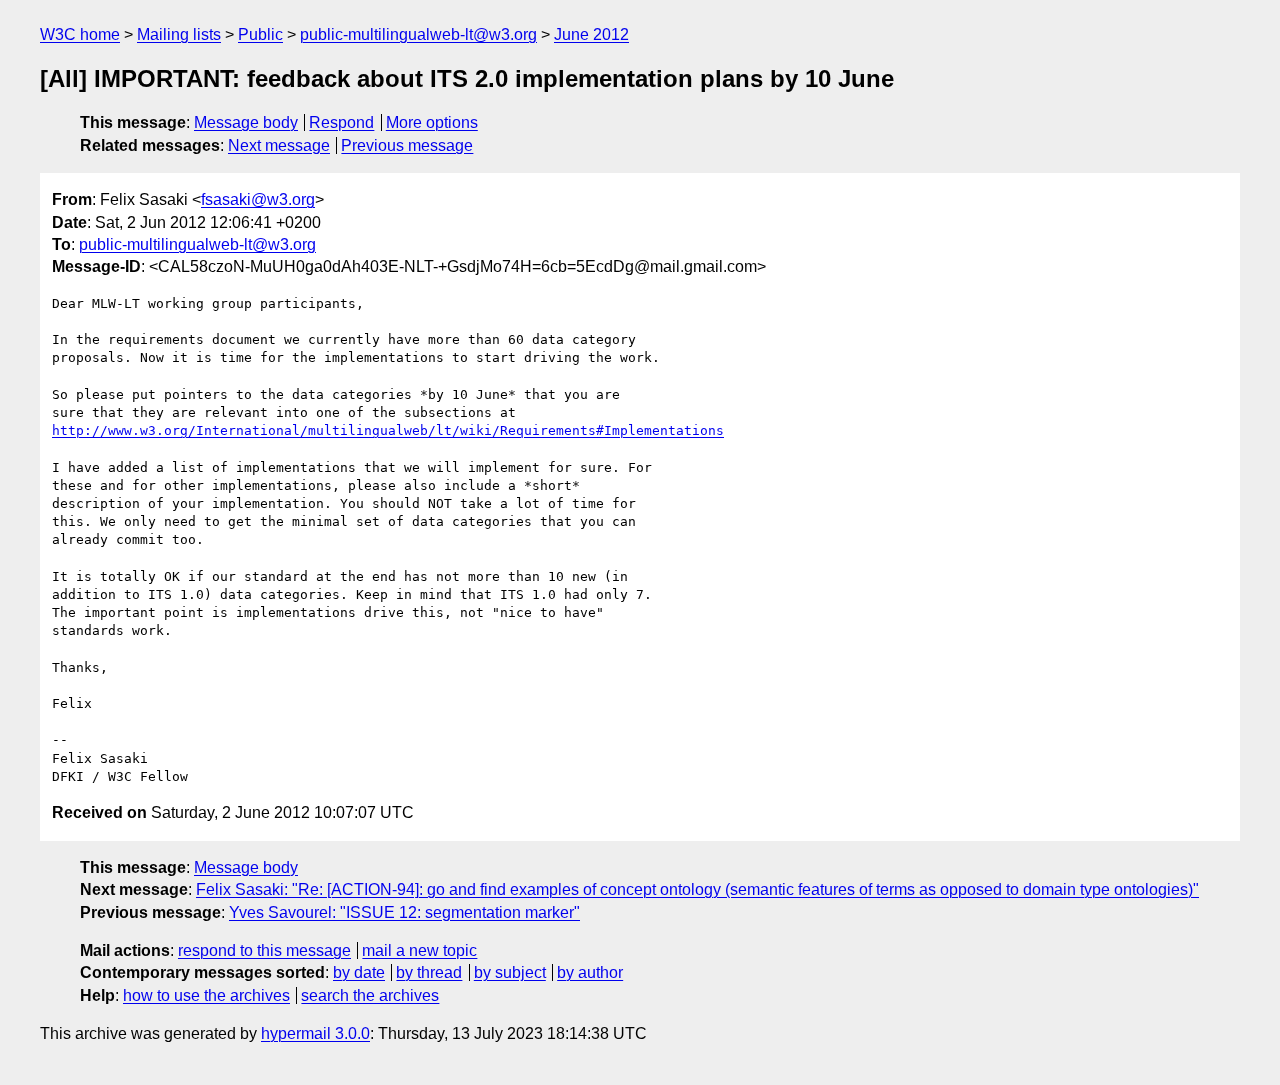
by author (590, 972)
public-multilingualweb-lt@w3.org (418, 34)
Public (260, 34)
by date (359, 972)
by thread (429, 972)
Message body (246, 122)
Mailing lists (179, 34)
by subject (510, 972)
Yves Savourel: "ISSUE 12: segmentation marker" (404, 912)
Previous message (407, 145)
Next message (279, 145)
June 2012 (591, 34)
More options (432, 122)
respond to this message (264, 950)
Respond (341, 122)
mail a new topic (419, 950)
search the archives (370, 995)
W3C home (80, 34)
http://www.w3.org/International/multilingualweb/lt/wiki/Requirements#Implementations (388, 430)
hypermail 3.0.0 (315, 1033)
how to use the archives (206, 995)
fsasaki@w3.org (258, 199)
